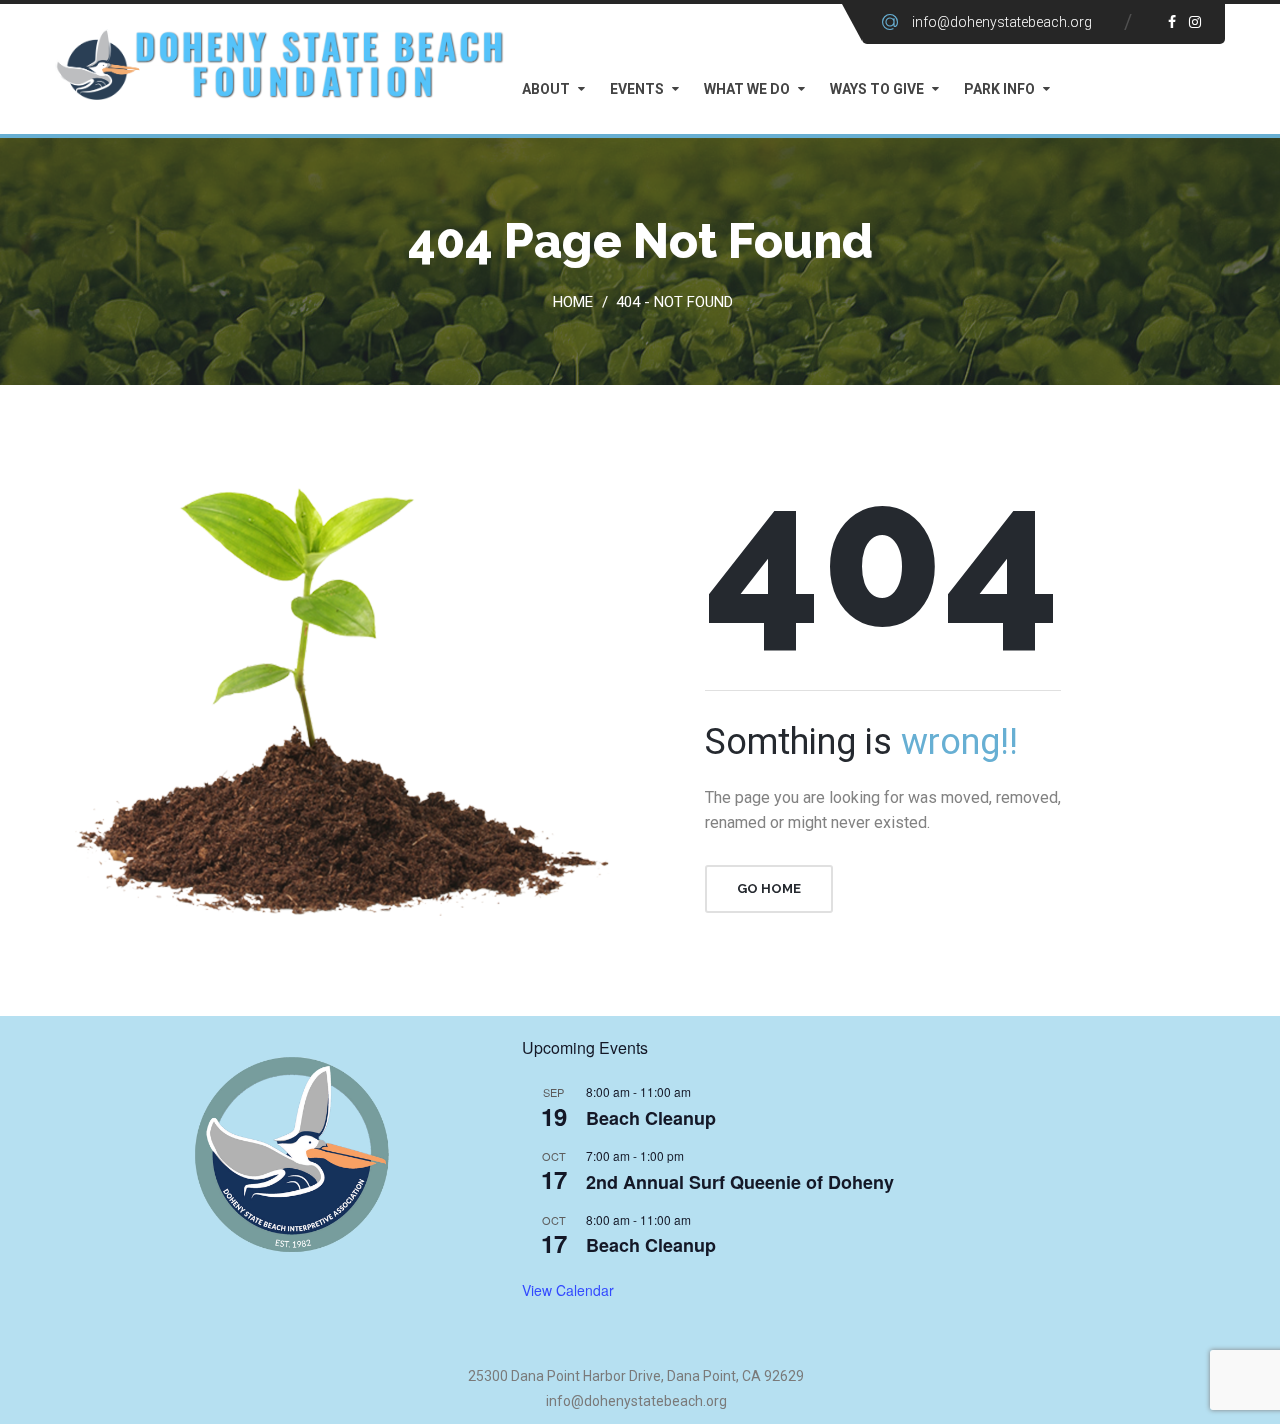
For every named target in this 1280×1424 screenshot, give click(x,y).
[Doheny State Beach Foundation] (280, 63)
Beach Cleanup (651, 1118)
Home (577, 302)
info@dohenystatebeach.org (1002, 22)
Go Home (769, 888)
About (546, 89)
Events (637, 89)
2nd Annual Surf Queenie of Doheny (740, 1182)
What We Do (747, 89)
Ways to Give (877, 89)
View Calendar (568, 1290)
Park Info (999, 89)
